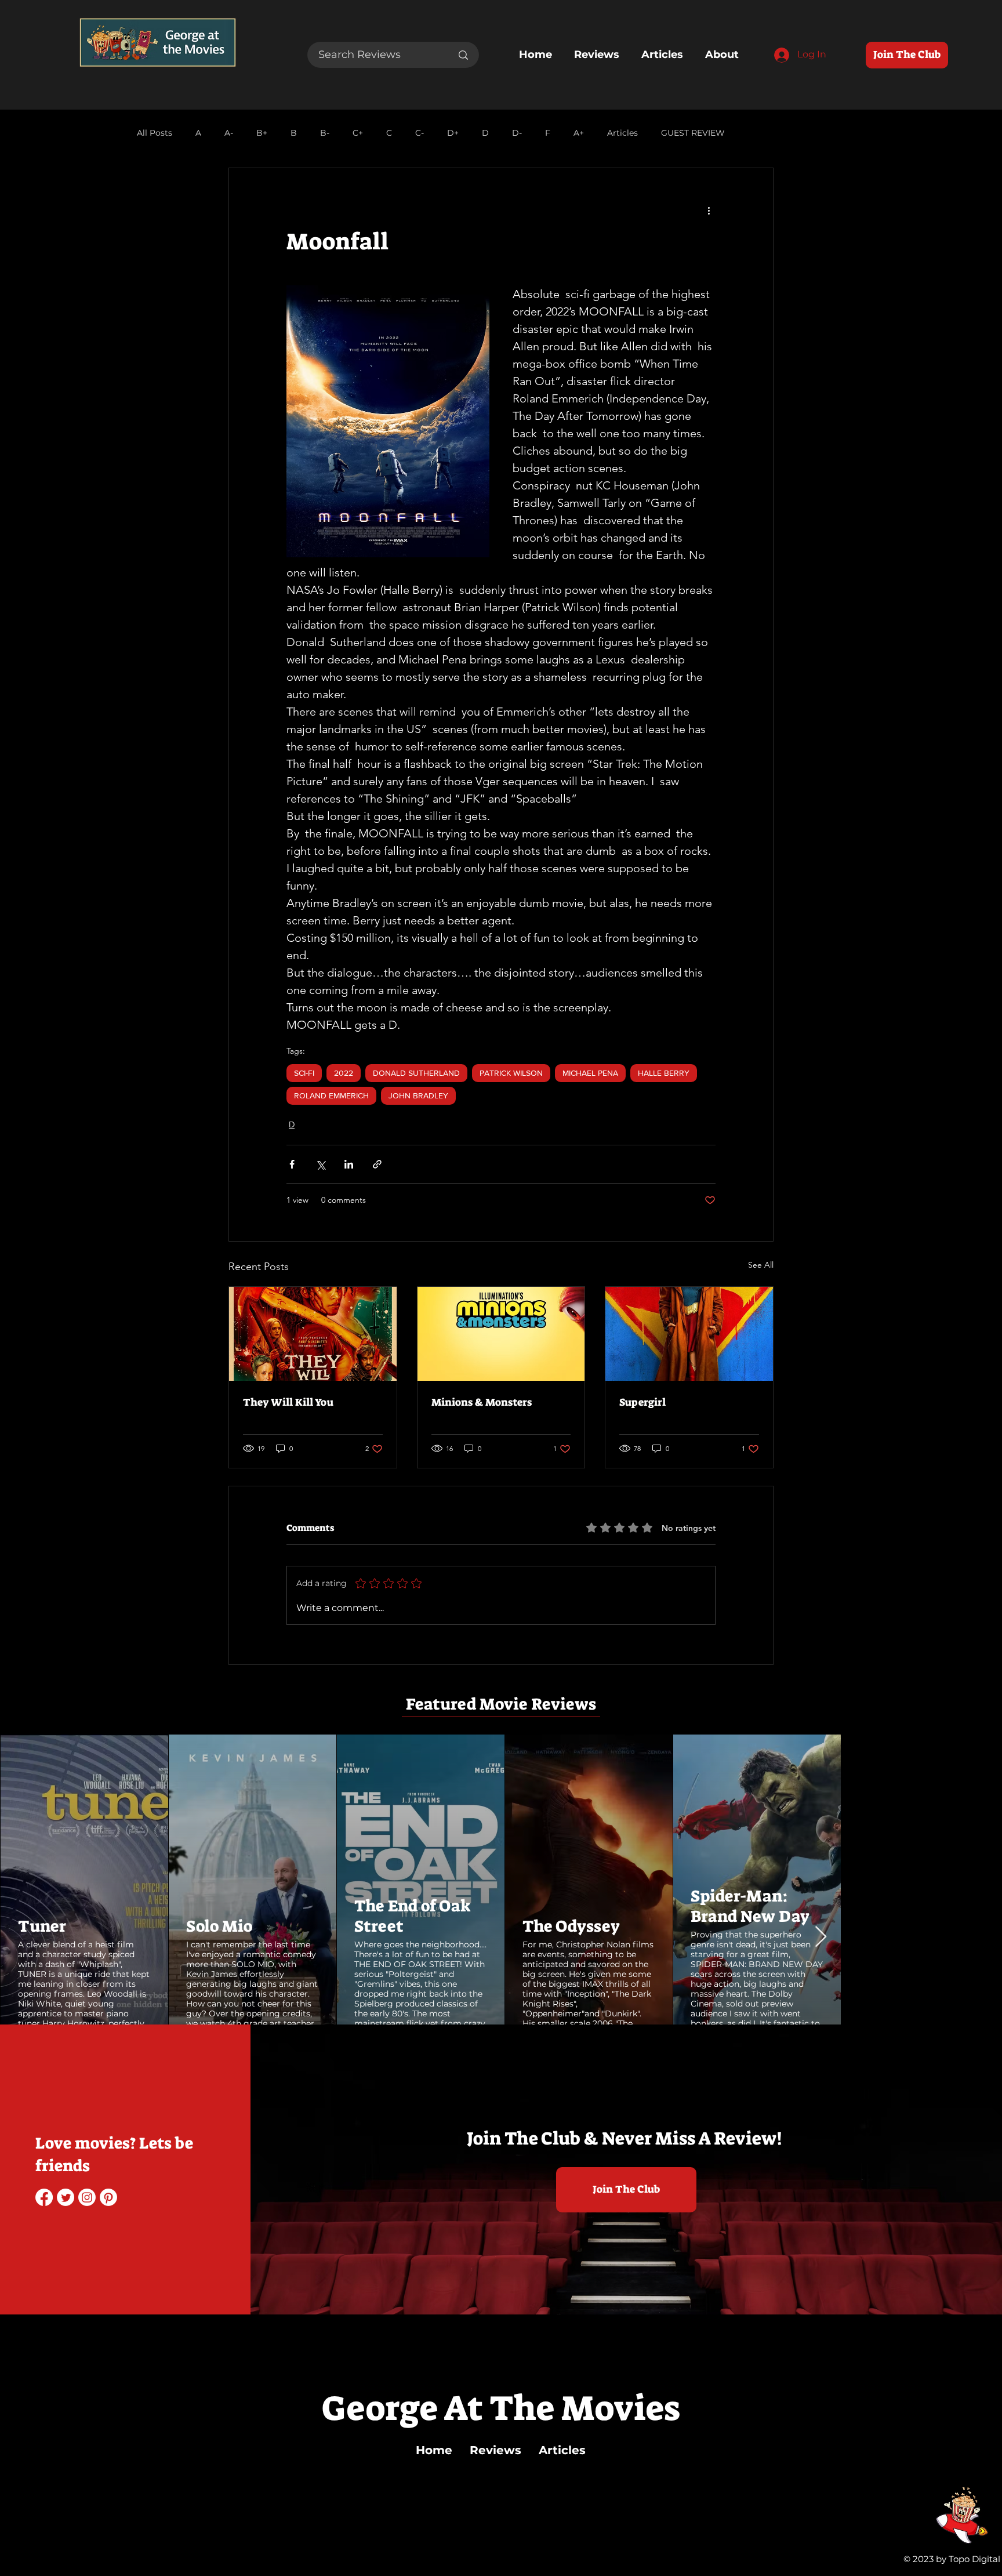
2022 (344, 1073)
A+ (579, 133)
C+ (358, 133)
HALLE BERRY (664, 1073)
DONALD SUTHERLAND (416, 1073)
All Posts (155, 133)
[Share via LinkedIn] (349, 1164)
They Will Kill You (288, 1402)
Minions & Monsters (482, 1402)
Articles (622, 133)
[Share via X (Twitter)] (320, 1164)
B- (325, 133)
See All (761, 1265)
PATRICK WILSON (511, 1073)
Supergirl (642, 1402)
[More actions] (709, 210)
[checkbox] (39, 1999)
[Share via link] (377, 1164)
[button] (79, 1998)
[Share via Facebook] (292, 1164)
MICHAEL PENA (590, 1073)
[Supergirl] (689, 1334)
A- (229, 133)
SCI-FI (304, 1073)
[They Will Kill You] (313, 1334)
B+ (262, 133)
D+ (453, 133)
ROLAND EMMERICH (331, 1095)
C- (420, 133)
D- (517, 133)
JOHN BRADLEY (418, 1095)
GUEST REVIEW (693, 133)
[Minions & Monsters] (501, 1334)
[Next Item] (982, 1879)
